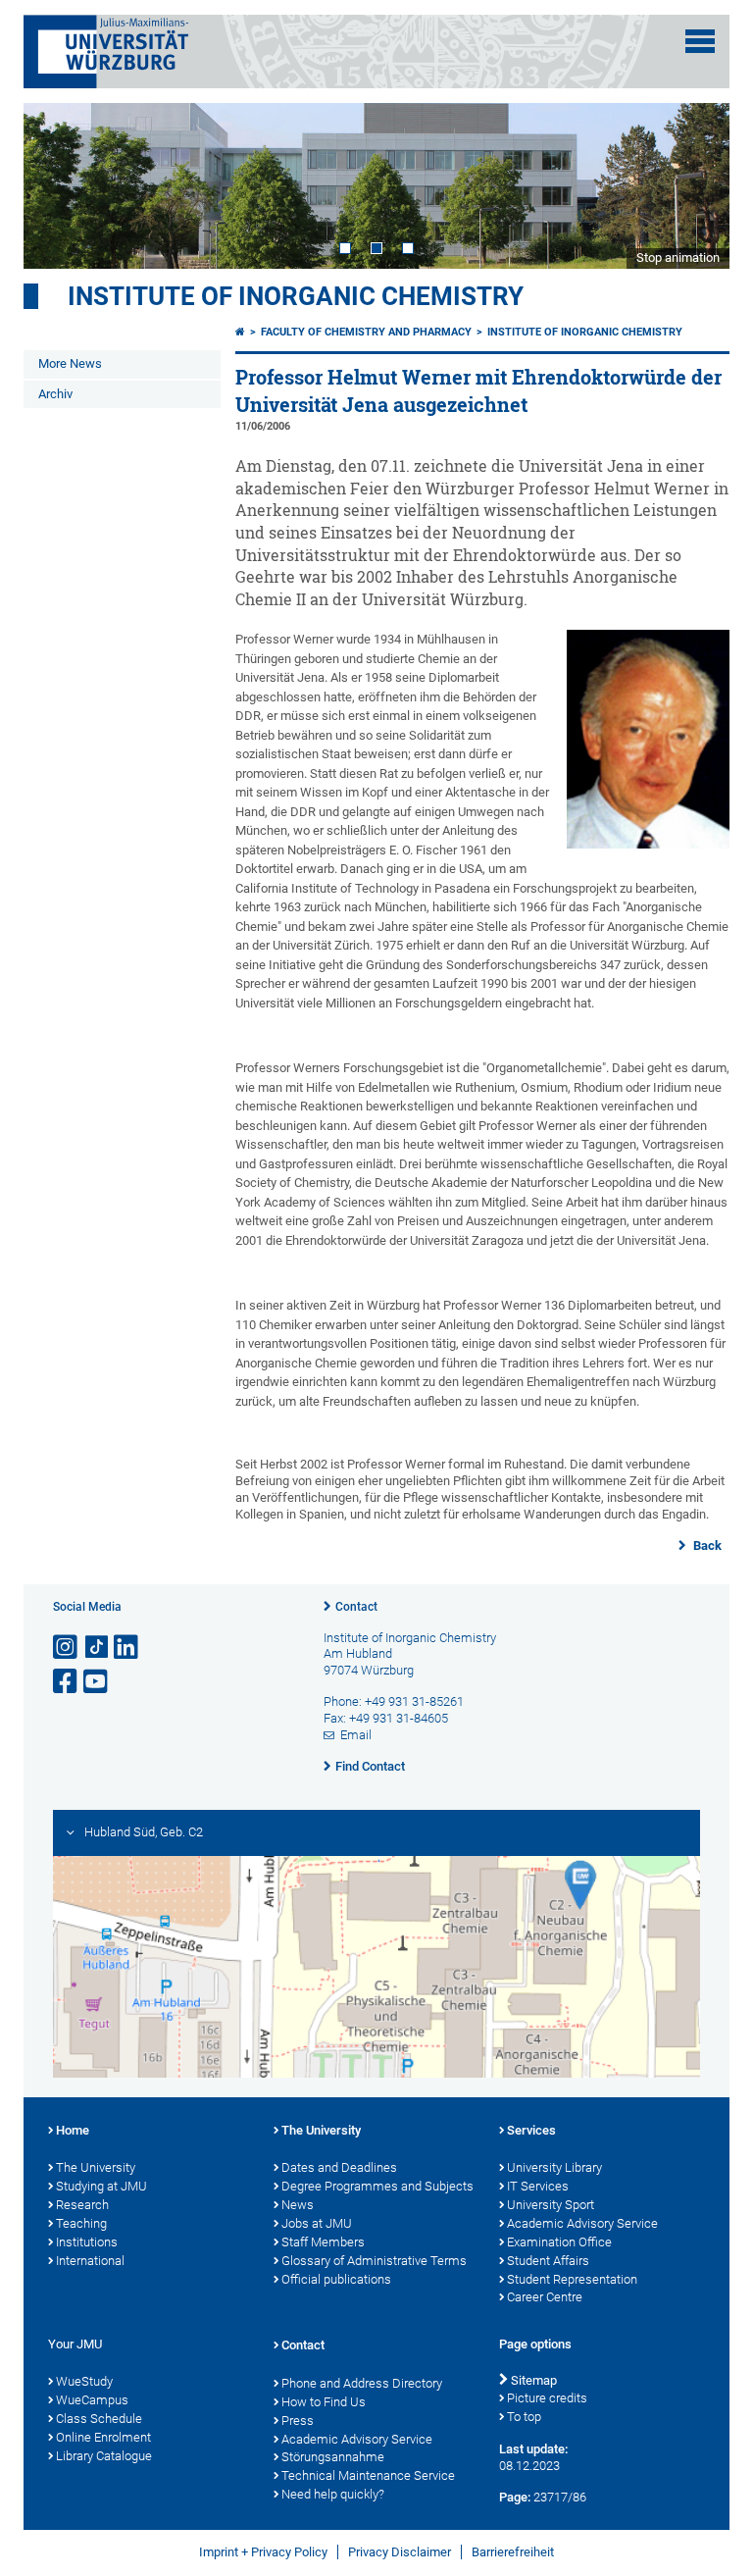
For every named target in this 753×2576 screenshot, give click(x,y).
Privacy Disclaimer (400, 2552)
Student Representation (572, 2279)
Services (531, 2130)
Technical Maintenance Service (368, 2475)
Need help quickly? (333, 2494)
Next (695, 185)
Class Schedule (99, 2419)
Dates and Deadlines (339, 2167)
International (90, 2261)
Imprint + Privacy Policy (263, 2552)
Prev (58, 185)
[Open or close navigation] (700, 41)
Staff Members (323, 2242)
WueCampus (92, 2400)
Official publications (336, 2279)
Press (298, 2421)
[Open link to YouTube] (97, 1682)
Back (706, 1546)
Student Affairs (548, 2261)
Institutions (87, 2242)
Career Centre (545, 2297)
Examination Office (559, 2242)
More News (70, 363)
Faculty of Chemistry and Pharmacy (366, 332)
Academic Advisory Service (582, 2223)
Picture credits (547, 2398)
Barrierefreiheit (513, 2552)
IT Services (538, 2186)
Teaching (81, 2223)
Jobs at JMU (317, 2223)
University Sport (551, 2205)
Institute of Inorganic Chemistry (296, 296)
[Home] (240, 332)
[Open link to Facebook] (67, 1682)
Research (82, 2205)
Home (73, 2130)
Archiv (55, 394)
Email (356, 1735)
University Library (554, 2167)
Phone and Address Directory (362, 2383)
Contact (356, 1607)
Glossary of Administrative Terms (374, 2261)
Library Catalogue (104, 2456)
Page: (515, 2497)
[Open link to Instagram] (67, 1648)
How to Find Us (324, 2402)
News (298, 2205)
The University (96, 2167)
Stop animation (678, 258)
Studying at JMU (101, 2186)
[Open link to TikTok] (97, 1648)
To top (524, 2417)
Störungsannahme (333, 2457)
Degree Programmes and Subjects (377, 2186)
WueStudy (84, 2381)
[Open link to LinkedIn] (127, 1648)
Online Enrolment (103, 2437)
